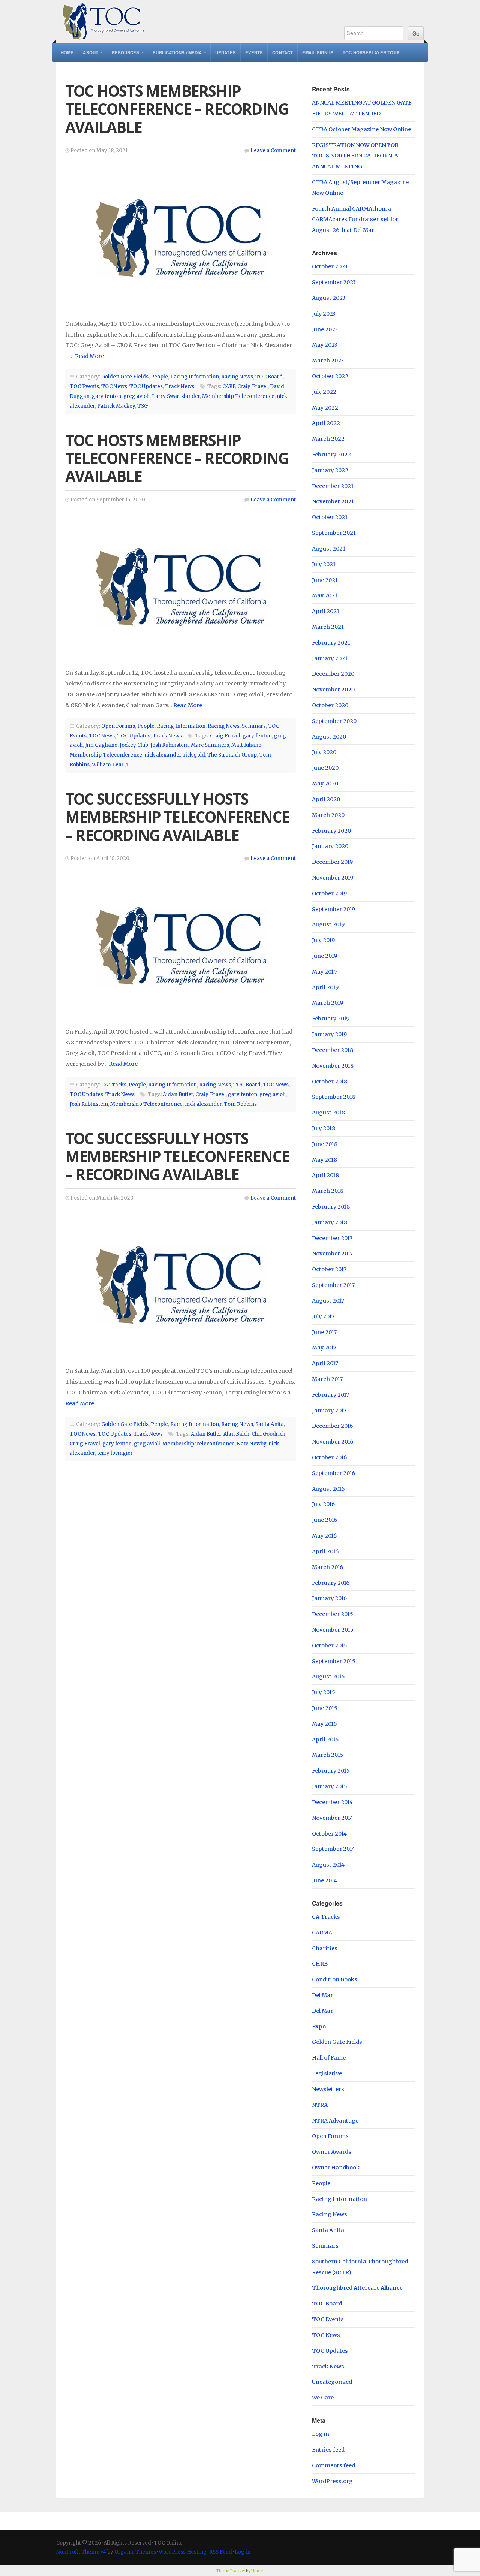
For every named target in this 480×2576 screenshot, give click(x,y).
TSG (142, 406)
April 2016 (325, 1551)
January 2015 (330, 1786)
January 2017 (329, 1411)
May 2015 (325, 1724)
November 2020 (333, 690)
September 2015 (334, 1661)
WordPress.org (332, 2481)
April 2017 (325, 1363)
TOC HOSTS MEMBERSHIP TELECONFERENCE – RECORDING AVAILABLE (177, 109)
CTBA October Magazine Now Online (361, 129)
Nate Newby (252, 1444)
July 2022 (324, 392)
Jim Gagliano (101, 745)
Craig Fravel (253, 387)
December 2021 (333, 486)
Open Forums (118, 726)
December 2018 (333, 1050)
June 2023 (325, 329)
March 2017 (327, 1379)
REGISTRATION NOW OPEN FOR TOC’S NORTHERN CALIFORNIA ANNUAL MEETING (355, 156)
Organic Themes (135, 2552)
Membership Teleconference (238, 396)
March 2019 (328, 1003)
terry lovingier (115, 1453)
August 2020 (329, 737)
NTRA (320, 2105)
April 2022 (326, 423)
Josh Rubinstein (169, 745)
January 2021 (330, 658)
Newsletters (328, 2089)
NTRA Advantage (335, 2121)
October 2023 (330, 266)
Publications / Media (177, 52)
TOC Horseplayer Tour (371, 52)
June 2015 (325, 1708)
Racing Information (195, 377)
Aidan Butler (178, 1094)
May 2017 (324, 1348)
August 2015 (328, 1677)
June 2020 (325, 768)
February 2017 (331, 1395)
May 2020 (325, 784)
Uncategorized (332, 2382)
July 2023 (324, 314)
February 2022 (331, 455)
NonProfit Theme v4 (81, 2552)
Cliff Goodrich (268, 1434)
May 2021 (325, 595)
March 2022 (328, 439)
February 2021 (331, 643)
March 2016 (328, 1567)
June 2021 (325, 580)
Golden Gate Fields (125, 377)
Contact (283, 52)
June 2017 (324, 1332)
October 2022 (330, 376)
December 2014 (332, 1802)
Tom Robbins (240, 1104)
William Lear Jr (110, 765)
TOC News (114, 387)
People (159, 377)
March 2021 (328, 627)
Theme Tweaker (231, 2571)
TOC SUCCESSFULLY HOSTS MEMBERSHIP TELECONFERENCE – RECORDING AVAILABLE (177, 817)
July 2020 (324, 752)
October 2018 (330, 1082)
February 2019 (331, 1019)
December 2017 (332, 1238)
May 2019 (324, 972)
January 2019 (329, 1034)
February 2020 (331, 831)
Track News (180, 387)
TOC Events (84, 387)
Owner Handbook (336, 2168)
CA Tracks (114, 1085)
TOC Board (269, 377)
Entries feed (328, 2450)
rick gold (194, 755)
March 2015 (328, 1755)
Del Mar (322, 1995)
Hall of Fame (329, 2058)
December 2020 (333, 674)
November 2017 (332, 1254)
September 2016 (334, 1473)
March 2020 (328, 815)
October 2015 (330, 1646)
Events (254, 52)
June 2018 (325, 1144)
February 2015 (331, 1771)
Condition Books (335, 1979)
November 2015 (333, 1630)
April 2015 (325, 1740)
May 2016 (324, 1536)
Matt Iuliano (246, 745)
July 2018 (324, 1128)
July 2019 (323, 940)
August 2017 (328, 1301)
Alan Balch (236, 1434)
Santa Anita (270, 1424)
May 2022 (325, 408)
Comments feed (334, 2465)
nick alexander (163, 755)
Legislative (327, 2073)
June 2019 (325, 956)
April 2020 (326, 799)
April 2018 (325, 1175)
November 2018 (333, 1066)
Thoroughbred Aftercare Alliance (357, 2288)
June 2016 (325, 1520)
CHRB (320, 1964)
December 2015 (333, 1614)
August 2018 (328, 1113)
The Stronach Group (232, 755)
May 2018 (325, 1160)
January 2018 (330, 1222)
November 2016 (333, 1442)
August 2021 (329, 549)
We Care (323, 2398)
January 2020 (330, 846)
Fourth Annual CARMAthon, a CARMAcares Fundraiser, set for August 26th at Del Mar (355, 220)
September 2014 (334, 1849)
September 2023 (334, 282)
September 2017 (333, 1285)
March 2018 (328, 1191)
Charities (325, 1948)
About (91, 52)
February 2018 (331, 1207)
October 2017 (329, 1269)
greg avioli (136, 396)
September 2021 (334, 533)
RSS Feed (221, 2552)
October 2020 (330, 705)
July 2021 (324, 564)
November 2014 (333, 1818)
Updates (226, 52)
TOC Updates (146, 387)
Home (67, 52)
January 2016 (329, 1598)
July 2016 (323, 1504)
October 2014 (329, 1834)
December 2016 (332, 1426)
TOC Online (192, 22)
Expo (319, 2027)
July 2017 (323, 1316)
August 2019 (328, 924)
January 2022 (330, 470)
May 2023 (325, 345)
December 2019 (332, 862)
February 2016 (331, 1583)
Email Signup (318, 52)
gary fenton (106, 396)
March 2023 (328, 361)
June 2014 (325, 1880)
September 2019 (334, 909)
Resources (126, 52)
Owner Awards (332, 2152)
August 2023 (329, 298)
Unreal (257, 2571)
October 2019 (329, 893)
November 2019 (333, 878)
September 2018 (334, 1097)
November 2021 (333, 501)
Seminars (254, 726)
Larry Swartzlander (176, 396)
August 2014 (328, 1865)
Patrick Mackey (116, 406)
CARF (229, 387)
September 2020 (334, 721)
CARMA (322, 1933)
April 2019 (325, 987)
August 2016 (328, 1489)
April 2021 (326, 611)
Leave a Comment (273, 150)
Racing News (237, 377)
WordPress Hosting (183, 2552)
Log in (321, 2434)
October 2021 (330, 517)
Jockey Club (134, 745)
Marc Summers (210, 745)
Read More (89, 356)
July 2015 (324, 1692)
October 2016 (329, 1457)
